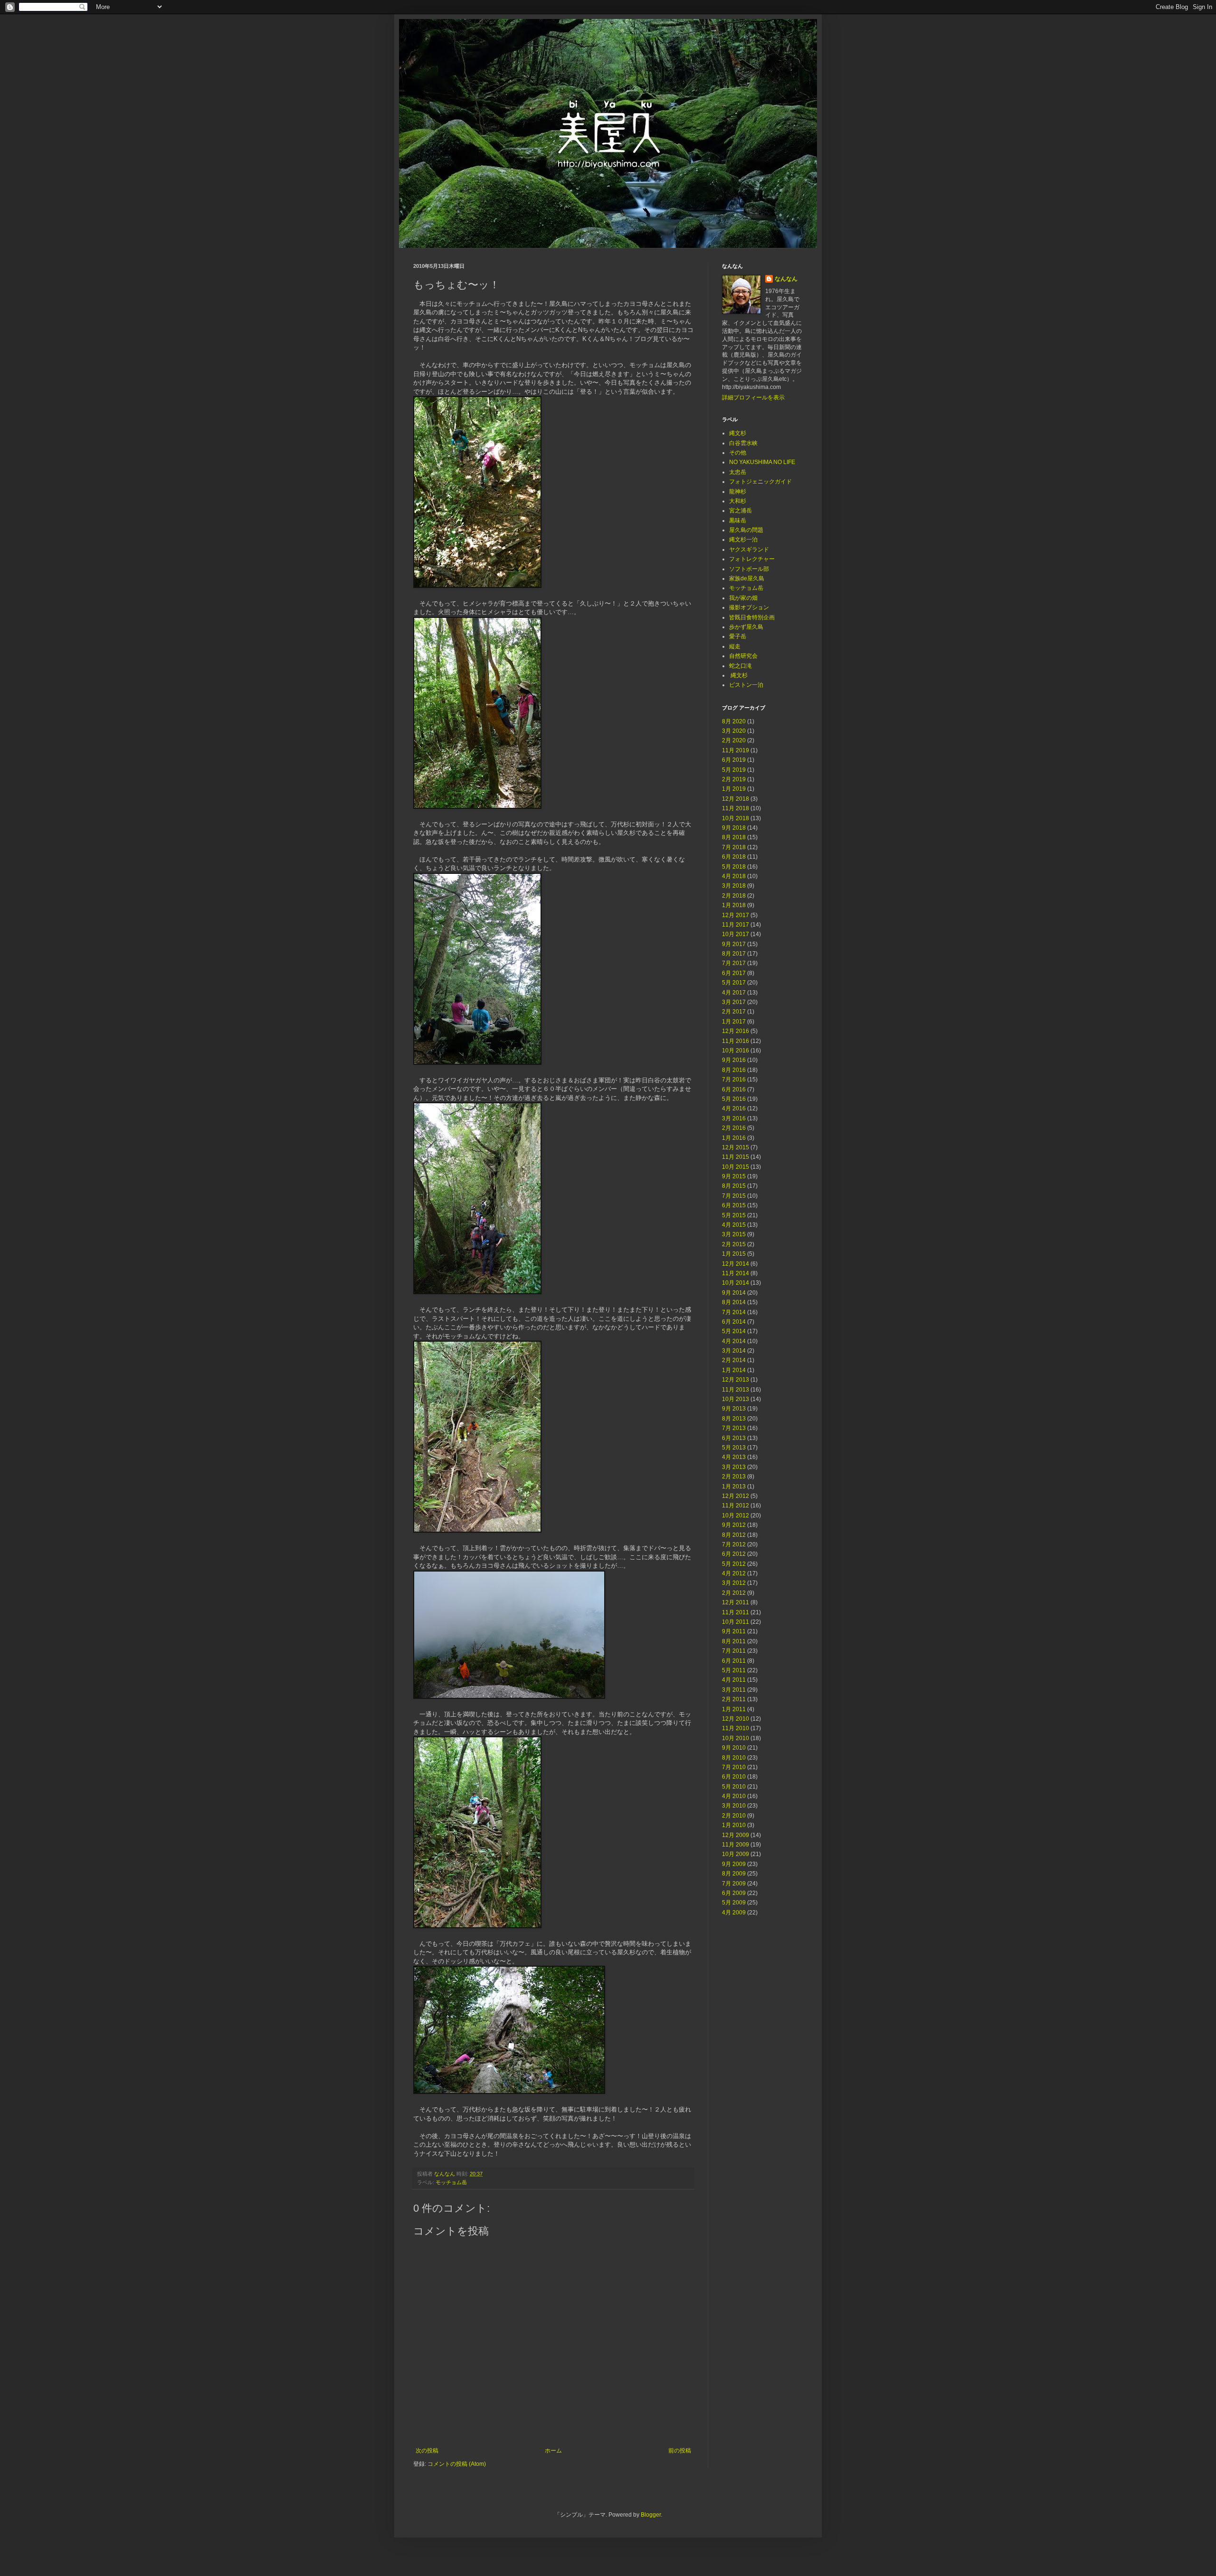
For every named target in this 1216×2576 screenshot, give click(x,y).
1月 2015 (734, 1254)
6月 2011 (734, 1661)
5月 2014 (734, 1331)
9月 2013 (734, 1409)
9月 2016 (734, 1060)
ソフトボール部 (749, 569)
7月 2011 (734, 1651)
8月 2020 (734, 721)
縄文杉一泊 (743, 540)
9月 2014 (734, 1293)
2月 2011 (734, 1699)
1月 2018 (734, 905)
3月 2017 (734, 1002)
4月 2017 (734, 993)
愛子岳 (738, 636)
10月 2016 (736, 1051)
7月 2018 (734, 847)
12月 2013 (736, 1380)
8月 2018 (734, 837)
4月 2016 (734, 1108)
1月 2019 (734, 789)
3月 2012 (734, 1583)
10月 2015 (736, 1167)
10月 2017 (736, 934)
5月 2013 (734, 1448)
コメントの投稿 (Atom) (457, 2464)
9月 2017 (734, 944)
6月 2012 (734, 1554)
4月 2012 (734, 1573)
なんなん (786, 279)
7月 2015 (734, 1196)
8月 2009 (734, 1874)
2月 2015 (734, 1244)
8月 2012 (734, 1535)
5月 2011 (734, 1670)
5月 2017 (734, 983)
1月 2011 (734, 1709)
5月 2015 (734, 1215)
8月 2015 (734, 1186)
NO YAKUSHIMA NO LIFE (762, 462)
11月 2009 (736, 1845)
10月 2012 (736, 1515)
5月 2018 (734, 867)
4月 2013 (734, 1457)
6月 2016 (734, 1089)
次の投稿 (427, 2451)
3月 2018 (734, 886)
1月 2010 (734, 1825)
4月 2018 (734, 876)
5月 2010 (734, 1787)
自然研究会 (743, 656)
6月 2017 (734, 973)
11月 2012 (736, 1506)
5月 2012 (734, 1564)
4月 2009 (734, 1913)
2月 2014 (734, 1360)
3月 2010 (734, 1806)
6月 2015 (734, 1205)
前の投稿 (680, 2451)
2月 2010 (734, 1816)
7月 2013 (734, 1428)
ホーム (553, 2451)
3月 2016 (734, 1118)
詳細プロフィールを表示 (753, 398)
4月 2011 (734, 1680)
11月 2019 (736, 750)
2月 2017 (734, 1012)
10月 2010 (736, 1738)
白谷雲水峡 (743, 443)
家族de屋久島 (747, 578)
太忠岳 (738, 472)
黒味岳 (738, 521)
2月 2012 (734, 1593)
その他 (738, 453)
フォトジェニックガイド (760, 482)
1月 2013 (734, 1487)
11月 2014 (736, 1273)
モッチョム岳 (451, 2182)
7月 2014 (734, 1312)
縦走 (735, 646)
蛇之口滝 (741, 666)
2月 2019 (734, 779)
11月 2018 (736, 808)
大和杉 (738, 501)
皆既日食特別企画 (752, 617)
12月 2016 (736, 1031)
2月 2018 (734, 896)
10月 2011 (736, 1622)
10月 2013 (736, 1399)
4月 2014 (734, 1341)
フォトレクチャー (752, 559)
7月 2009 (734, 1884)
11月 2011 (736, 1612)
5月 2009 (734, 1903)
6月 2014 (734, 1322)
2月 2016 (734, 1128)
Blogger (651, 2515)
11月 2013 (736, 1390)
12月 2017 (736, 915)
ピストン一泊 (746, 685)
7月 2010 (734, 1767)
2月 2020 (734, 740)
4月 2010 (734, 1796)
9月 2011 (734, 1631)
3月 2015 (734, 1234)
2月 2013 (734, 1477)
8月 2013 (734, 1419)
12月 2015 (736, 1147)
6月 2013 (734, 1438)
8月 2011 (734, 1641)
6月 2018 (734, 857)
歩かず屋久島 (746, 627)
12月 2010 (736, 1719)
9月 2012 (734, 1525)
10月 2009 (736, 1854)
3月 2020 (734, 731)
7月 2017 (734, 963)
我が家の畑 (743, 598)
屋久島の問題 (746, 530)
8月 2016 (734, 1070)
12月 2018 (736, 799)
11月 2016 (736, 1041)
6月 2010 (734, 1777)
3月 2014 (734, 1351)
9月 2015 (734, 1176)
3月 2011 (734, 1690)
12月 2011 (736, 1602)
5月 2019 (734, 770)
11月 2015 (736, 1157)
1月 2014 (734, 1370)
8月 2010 (734, 1758)
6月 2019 (734, 760)
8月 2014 (734, 1302)
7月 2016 (734, 1080)
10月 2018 (736, 818)
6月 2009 (734, 1893)
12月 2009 (736, 1835)
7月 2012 (734, 1544)
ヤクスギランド (749, 549)
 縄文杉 (738, 675)
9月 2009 (734, 1864)
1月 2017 (734, 1022)
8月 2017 (734, 954)
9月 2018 (734, 828)
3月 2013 (734, 1467)
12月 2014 (736, 1264)
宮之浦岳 (741, 511)
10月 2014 (736, 1283)
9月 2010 (734, 1748)
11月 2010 (736, 1728)
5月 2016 (734, 1099)
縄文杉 (738, 433)
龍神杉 (738, 492)
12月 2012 (736, 1496)
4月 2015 (734, 1225)
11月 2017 (736, 925)
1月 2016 (734, 1138)
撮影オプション (749, 607)
